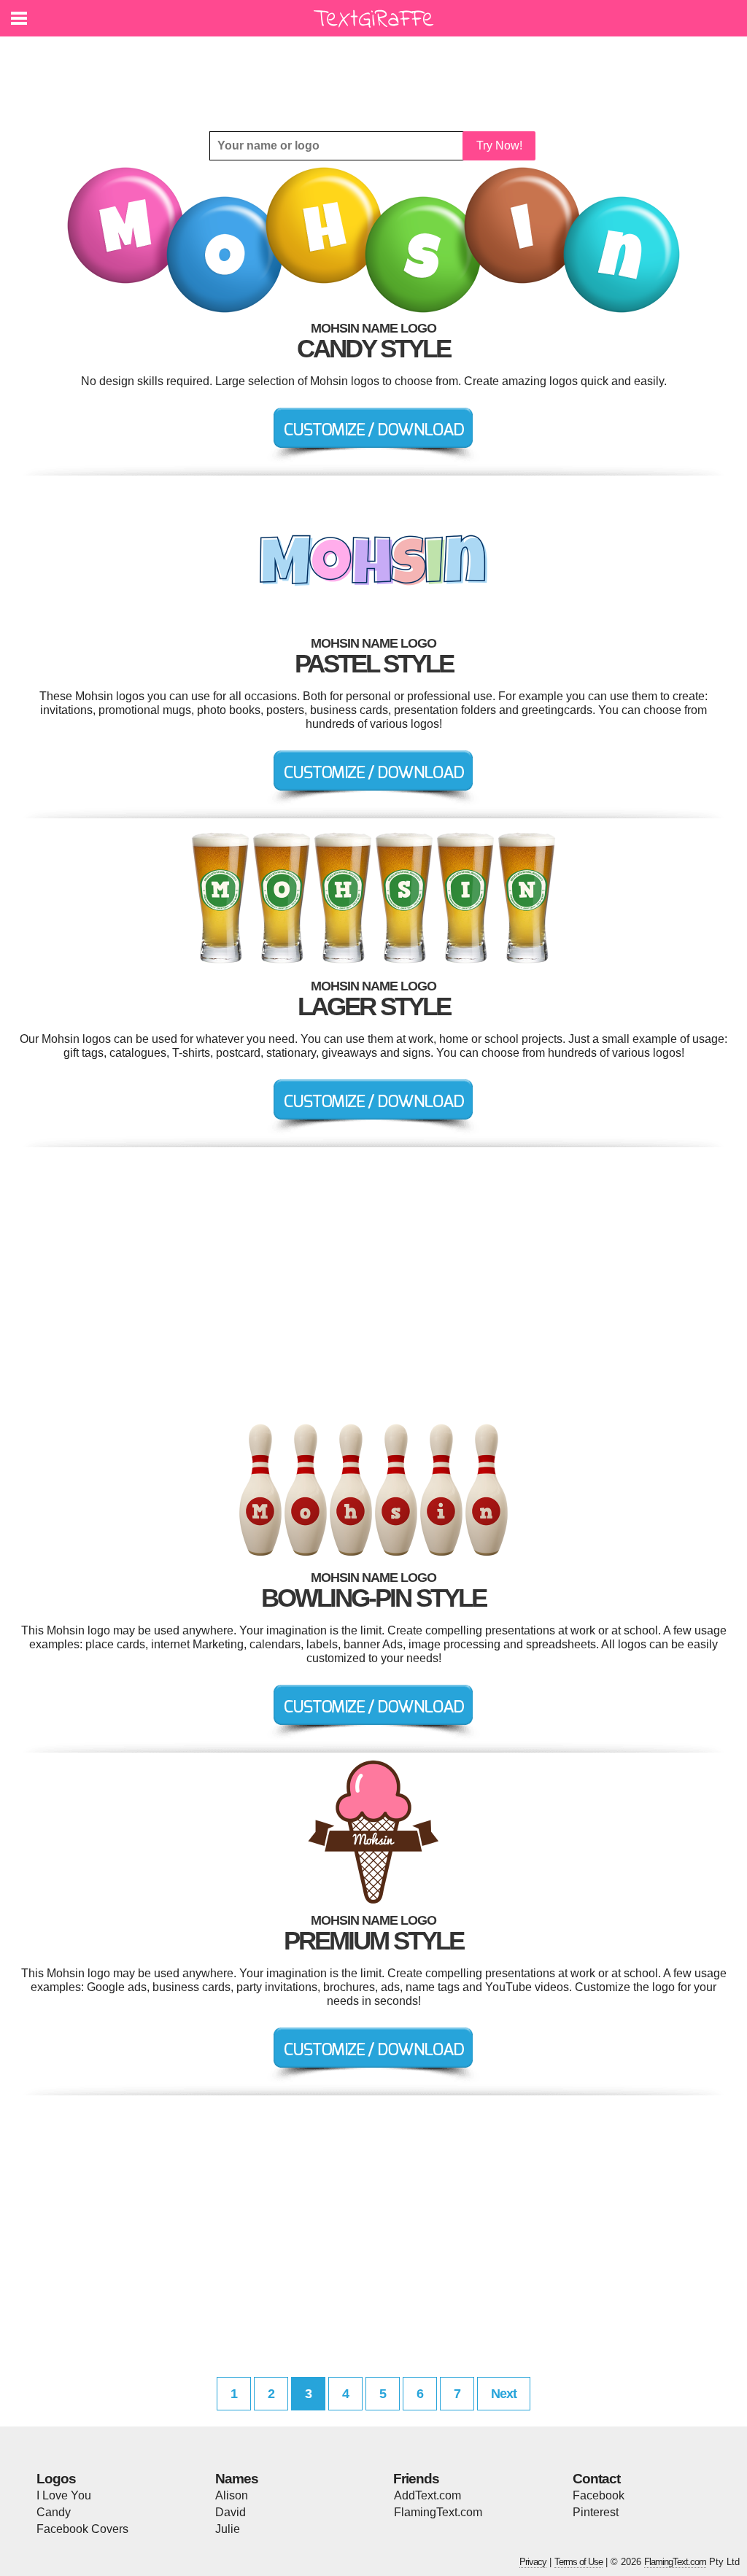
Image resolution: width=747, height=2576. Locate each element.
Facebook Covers (82, 2529)
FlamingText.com (438, 2512)
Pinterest (596, 2512)
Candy (54, 2512)
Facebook (599, 2495)
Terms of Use (578, 2562)
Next (504, 2394)
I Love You (64, 2495)
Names (237, 2479)
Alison (232, 2495)
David (231, 2512)
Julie (228, 2529)
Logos (56, 2479)
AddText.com (427, 2495)
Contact (596, 2479)
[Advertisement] (377, 73)
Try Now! (499, 146)
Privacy (533, 2562)
